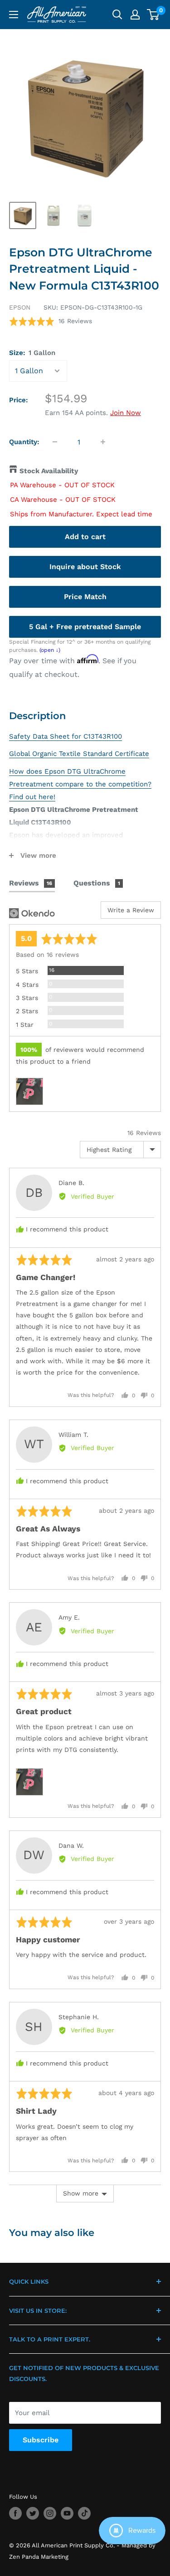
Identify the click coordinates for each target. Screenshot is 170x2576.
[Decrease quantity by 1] (55, 442)
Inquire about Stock (85, 567)
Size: (32, 353)
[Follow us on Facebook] (15, 2513)
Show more (81, 2193)
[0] (153, 15)
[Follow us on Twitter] (33, 2513)
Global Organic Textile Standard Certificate (79, 754)
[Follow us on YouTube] (67, 2513)
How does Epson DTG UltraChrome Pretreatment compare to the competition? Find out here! (80, 784)
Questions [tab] (97, 883)
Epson (20, 307)
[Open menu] (14, 15)
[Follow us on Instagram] (50, 2513)
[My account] (135, 15)
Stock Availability (49, 471)
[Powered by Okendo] (32, 913)
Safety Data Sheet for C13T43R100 (66, 736)
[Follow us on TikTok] (84, 2513)
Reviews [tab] (31, 883)
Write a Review (131, 910)
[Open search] (117, 15)
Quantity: (24, 442)
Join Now (126, 413)
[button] (51, 321)
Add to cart (85, 537)
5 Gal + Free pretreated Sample (85, 627)
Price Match (85, 597)
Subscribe (41, 2440)
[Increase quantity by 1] (103, 442)
